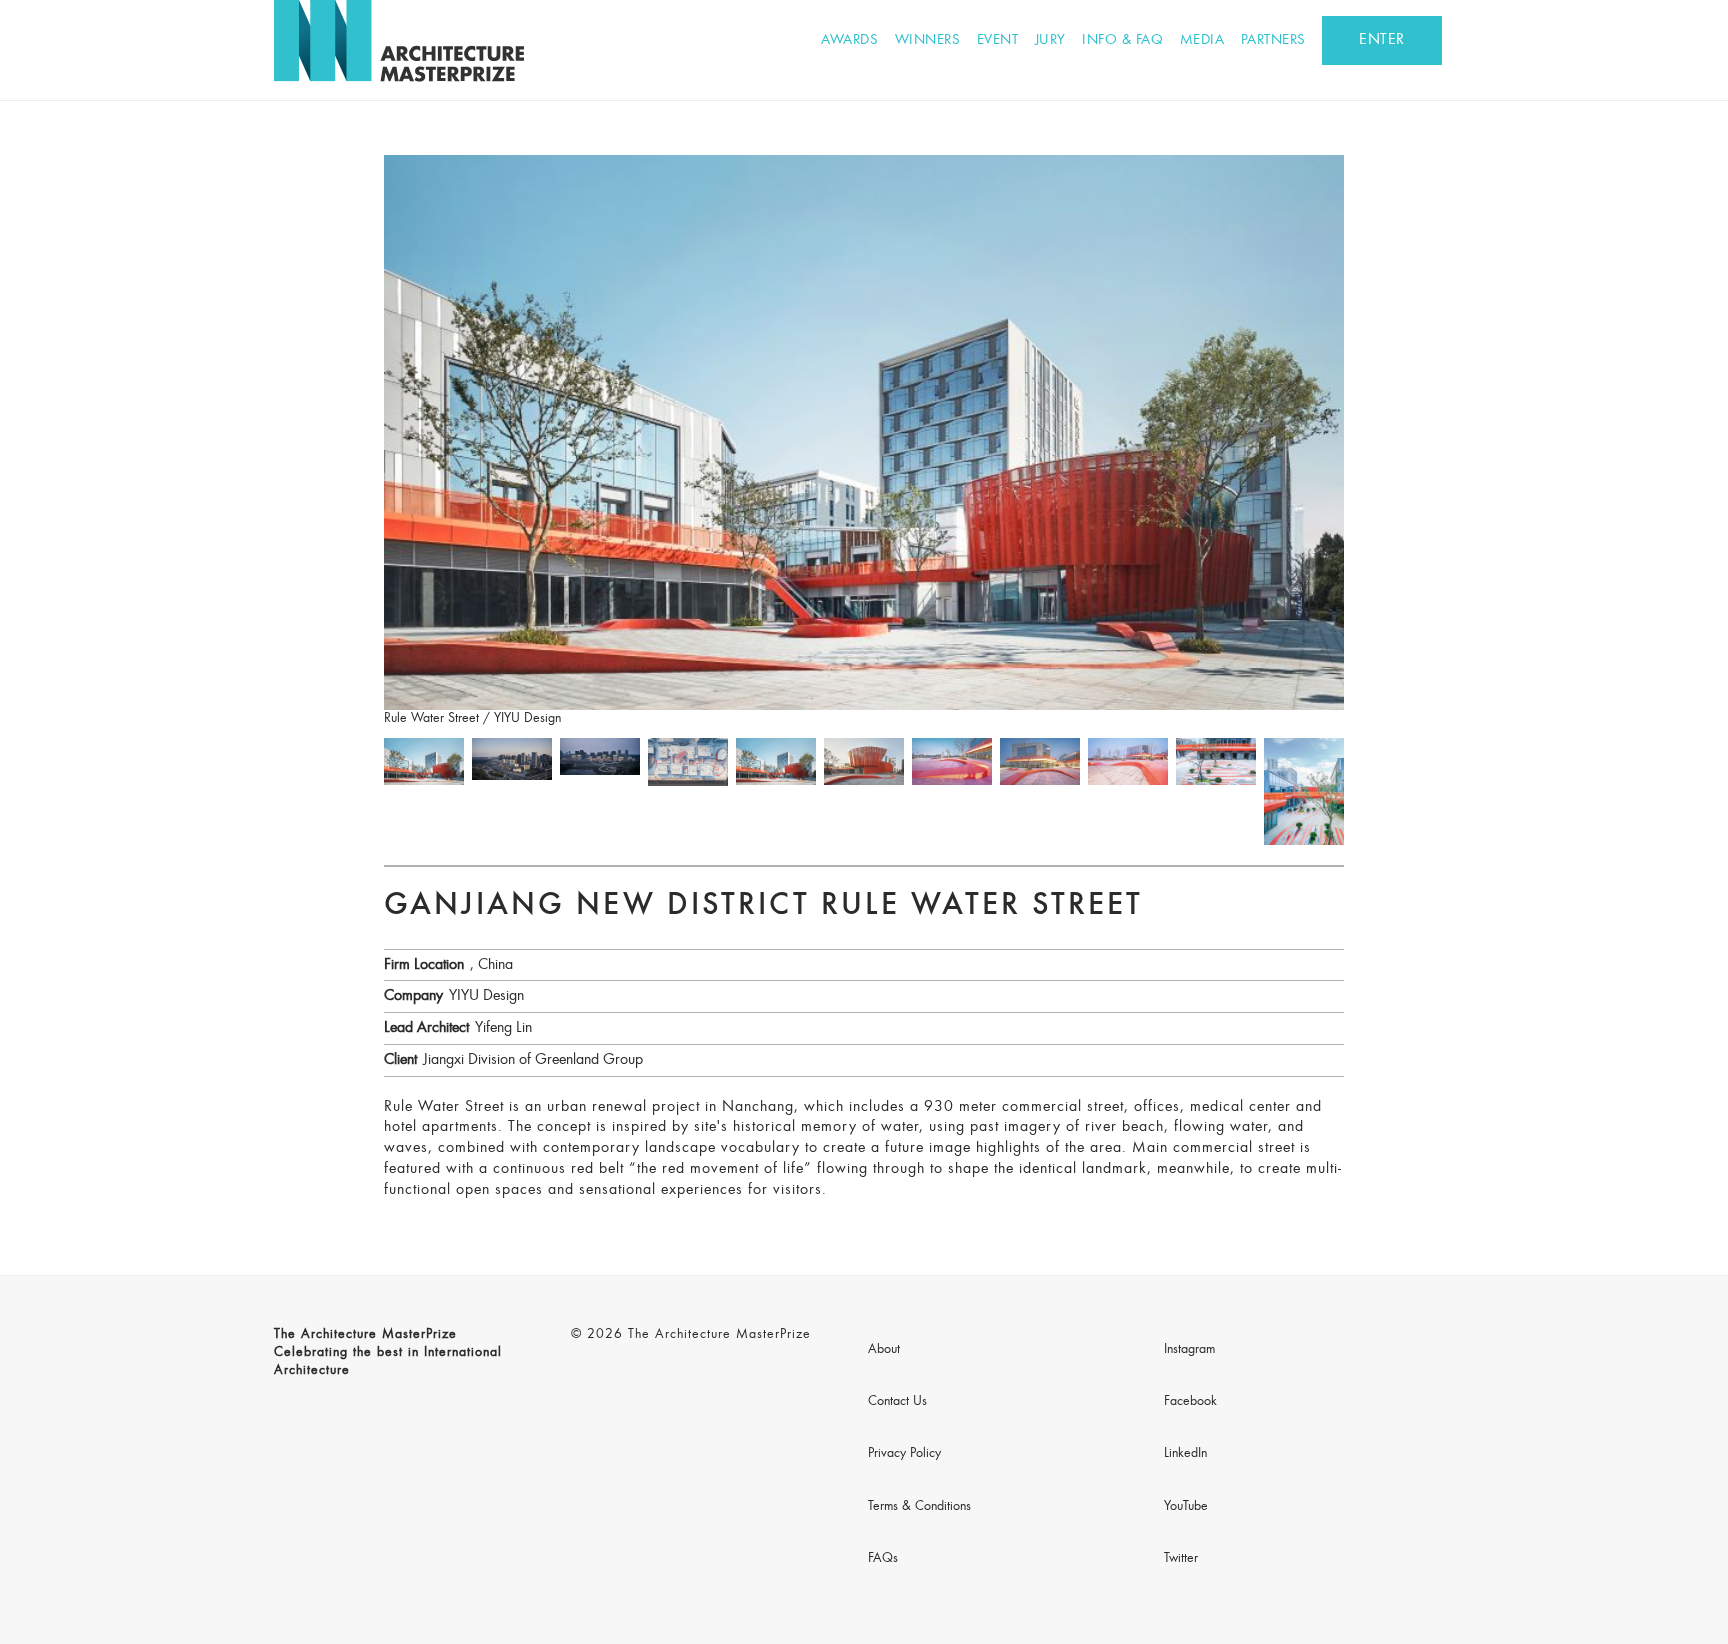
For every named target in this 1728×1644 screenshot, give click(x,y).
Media (1202, 40)
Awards (849, 40)
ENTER (1382, 40)
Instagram (1189, 1350)
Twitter (1181, 1559)
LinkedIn (1185, 1454)
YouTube (1186, 1507)
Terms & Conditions (919, 1507)
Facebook (1190, 1402)
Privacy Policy (904, 1454)
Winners (928, 40)
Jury (1050, 40)
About (884, 1350)
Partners (1273, 40)
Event (998, 40)
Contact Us (897, 1402)
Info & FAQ (1122, 40)
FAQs (883, 1559)
